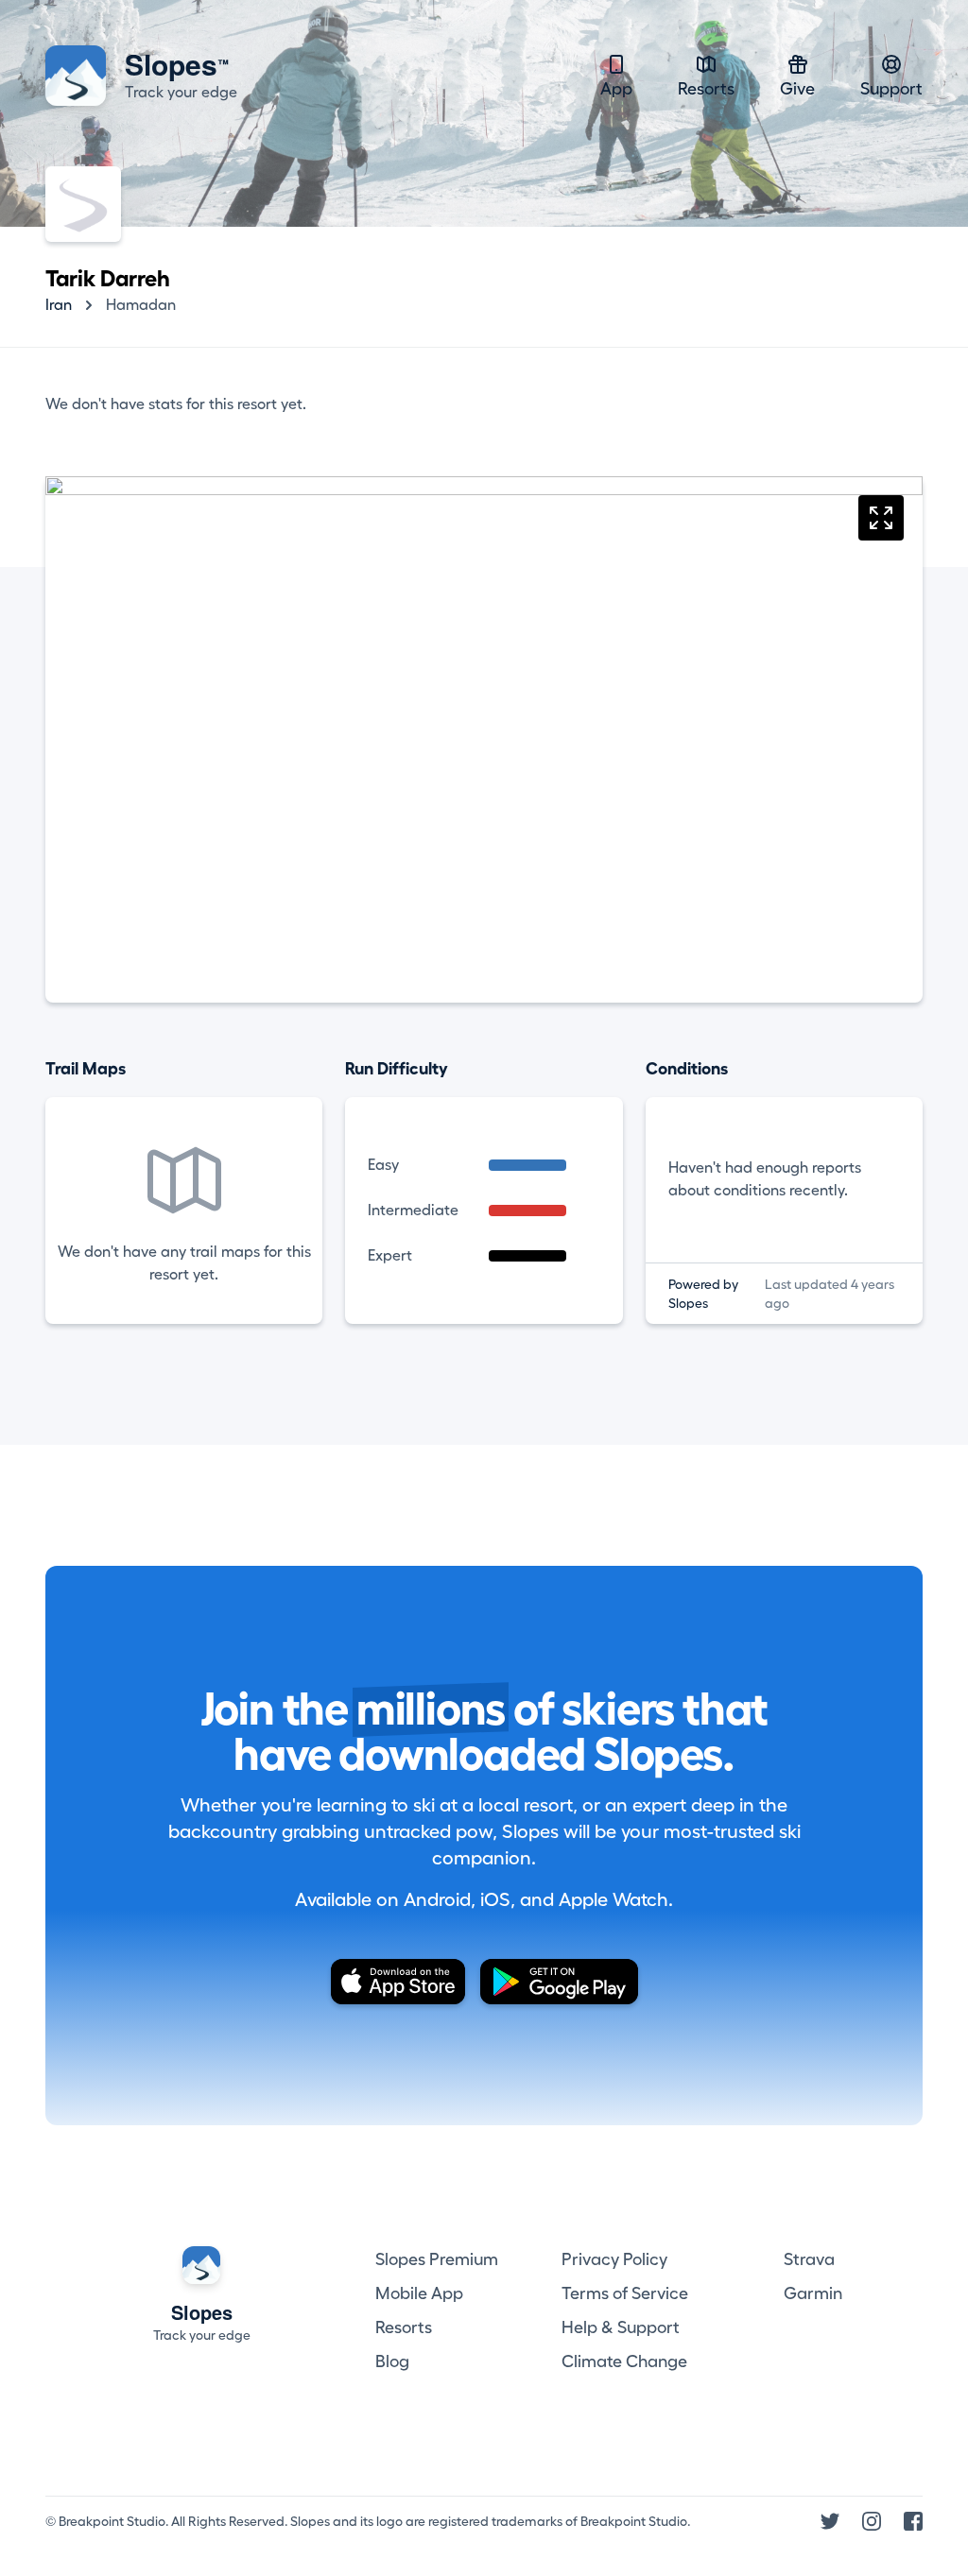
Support (891, 89)
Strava (809, 2259)
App (616, 89)
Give (797, 89)
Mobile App (419, 2293)
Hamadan (141, 305)
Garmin (813, 2293)
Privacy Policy (614, 2259)
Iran (59, 305)
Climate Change (624, 2361)
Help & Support (621, 2327)
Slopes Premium (437, 2259)
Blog (392, 2361)
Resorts (706, 89)
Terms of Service (625, 2293)
